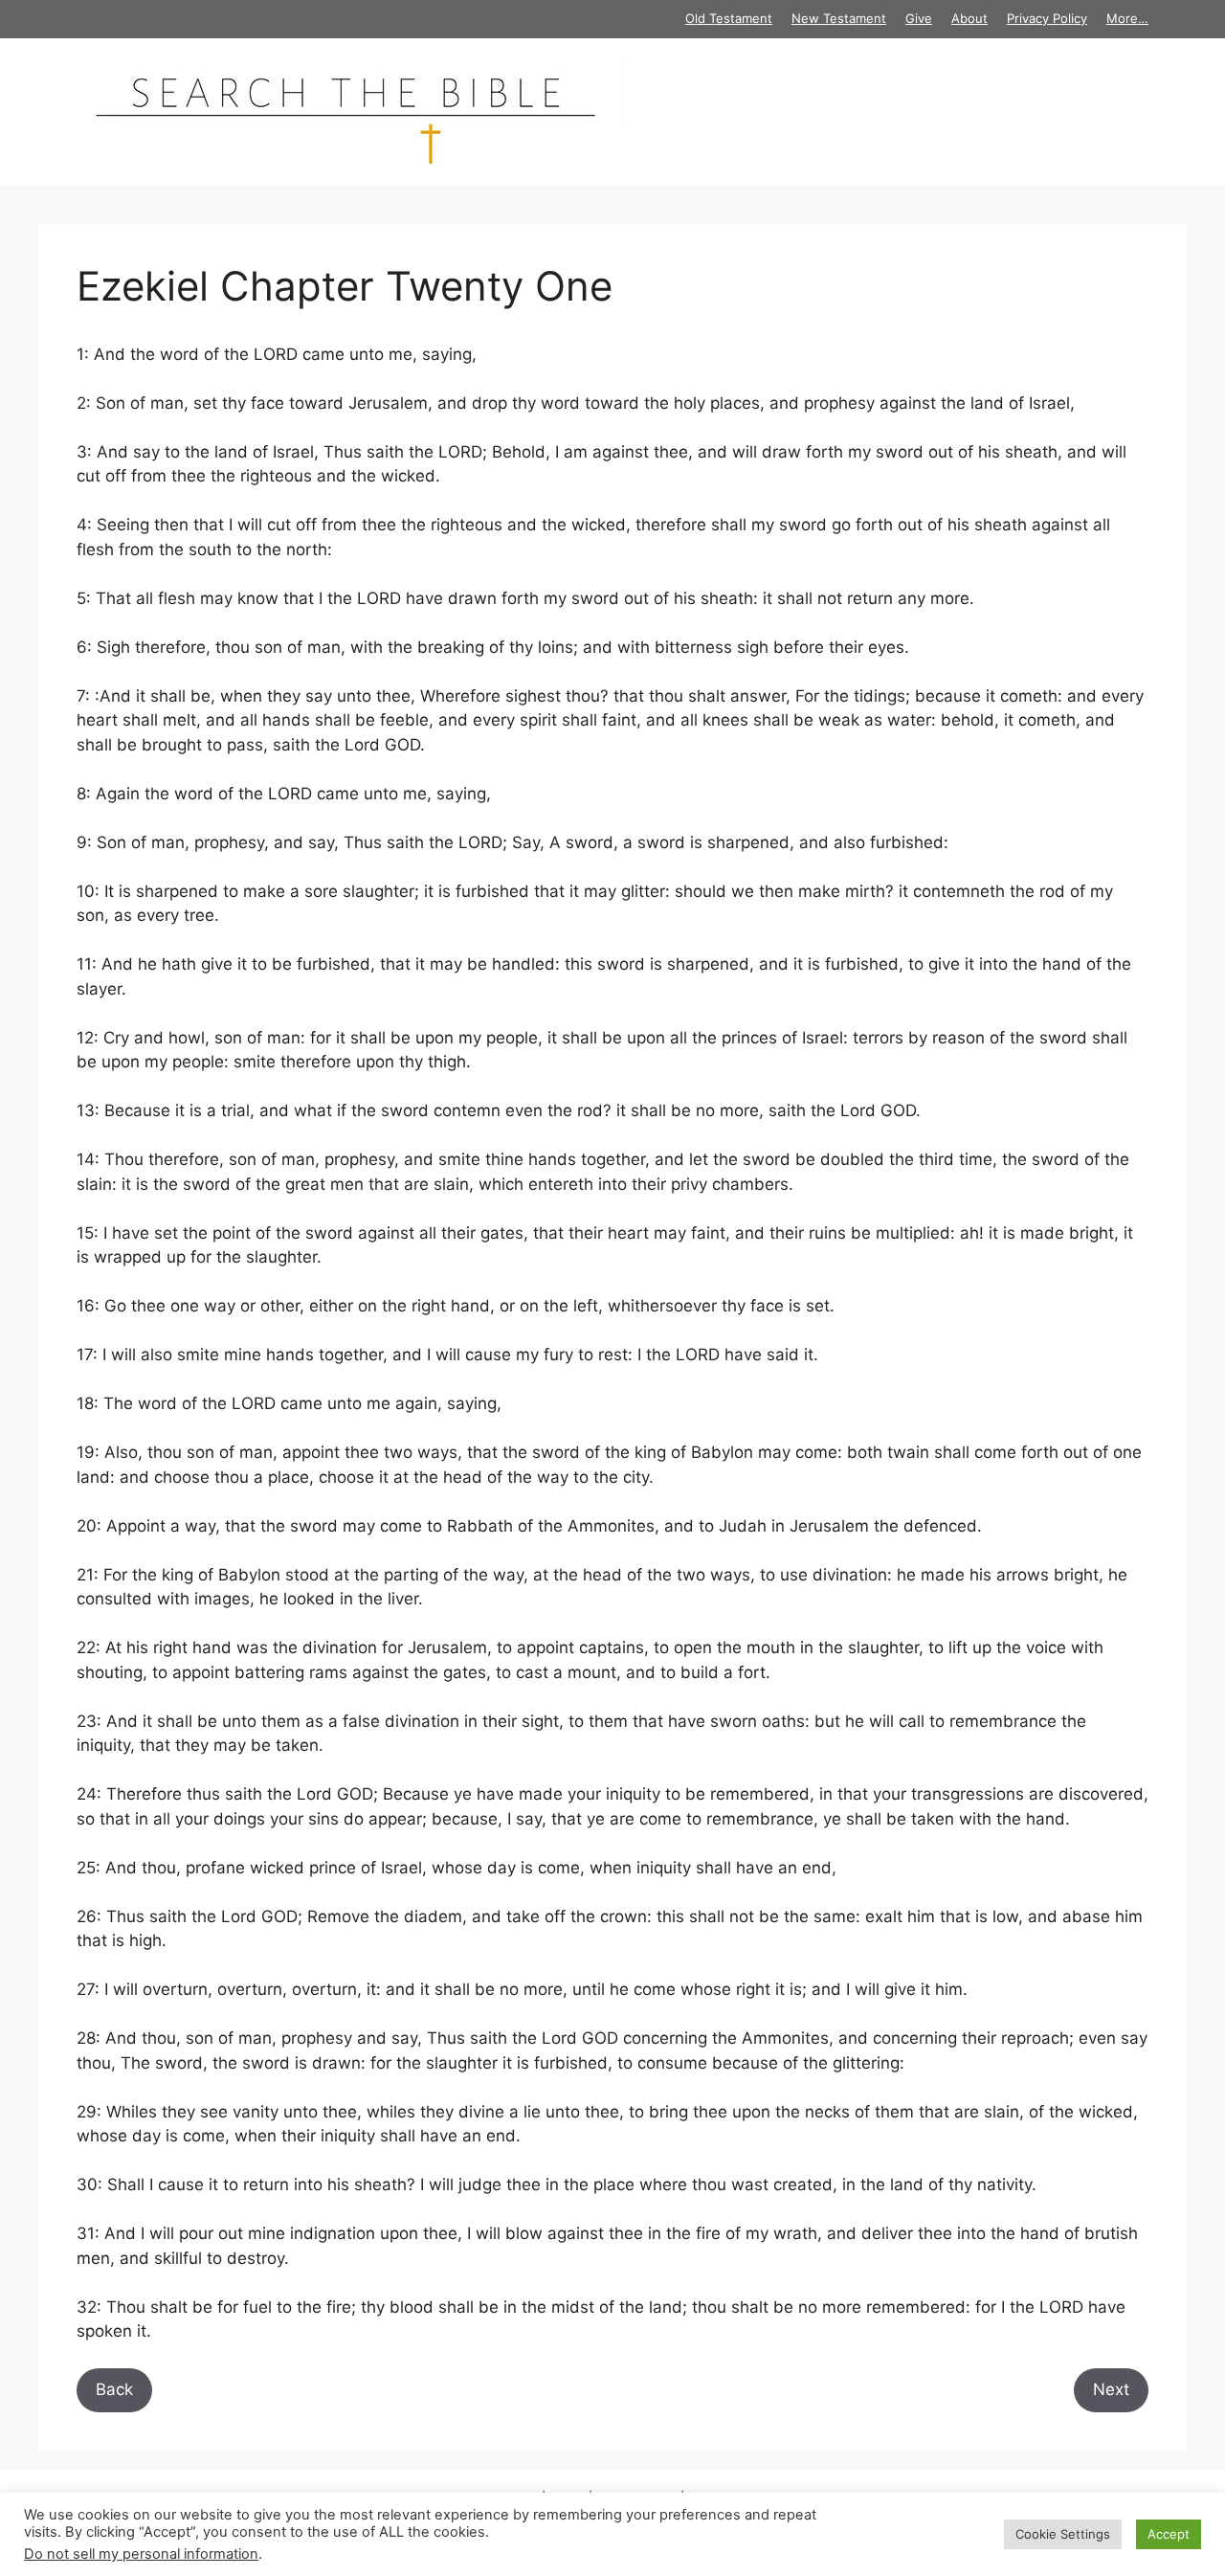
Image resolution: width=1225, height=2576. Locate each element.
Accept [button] (1169, 2534)
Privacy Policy (1047, 18)
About (969, 18)
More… (1127, 18)
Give (919, 18)
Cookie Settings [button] (1063, 2534)
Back (114, 2389)
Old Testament (729, 18)
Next (1111, 2389)
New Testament (839, 18)
